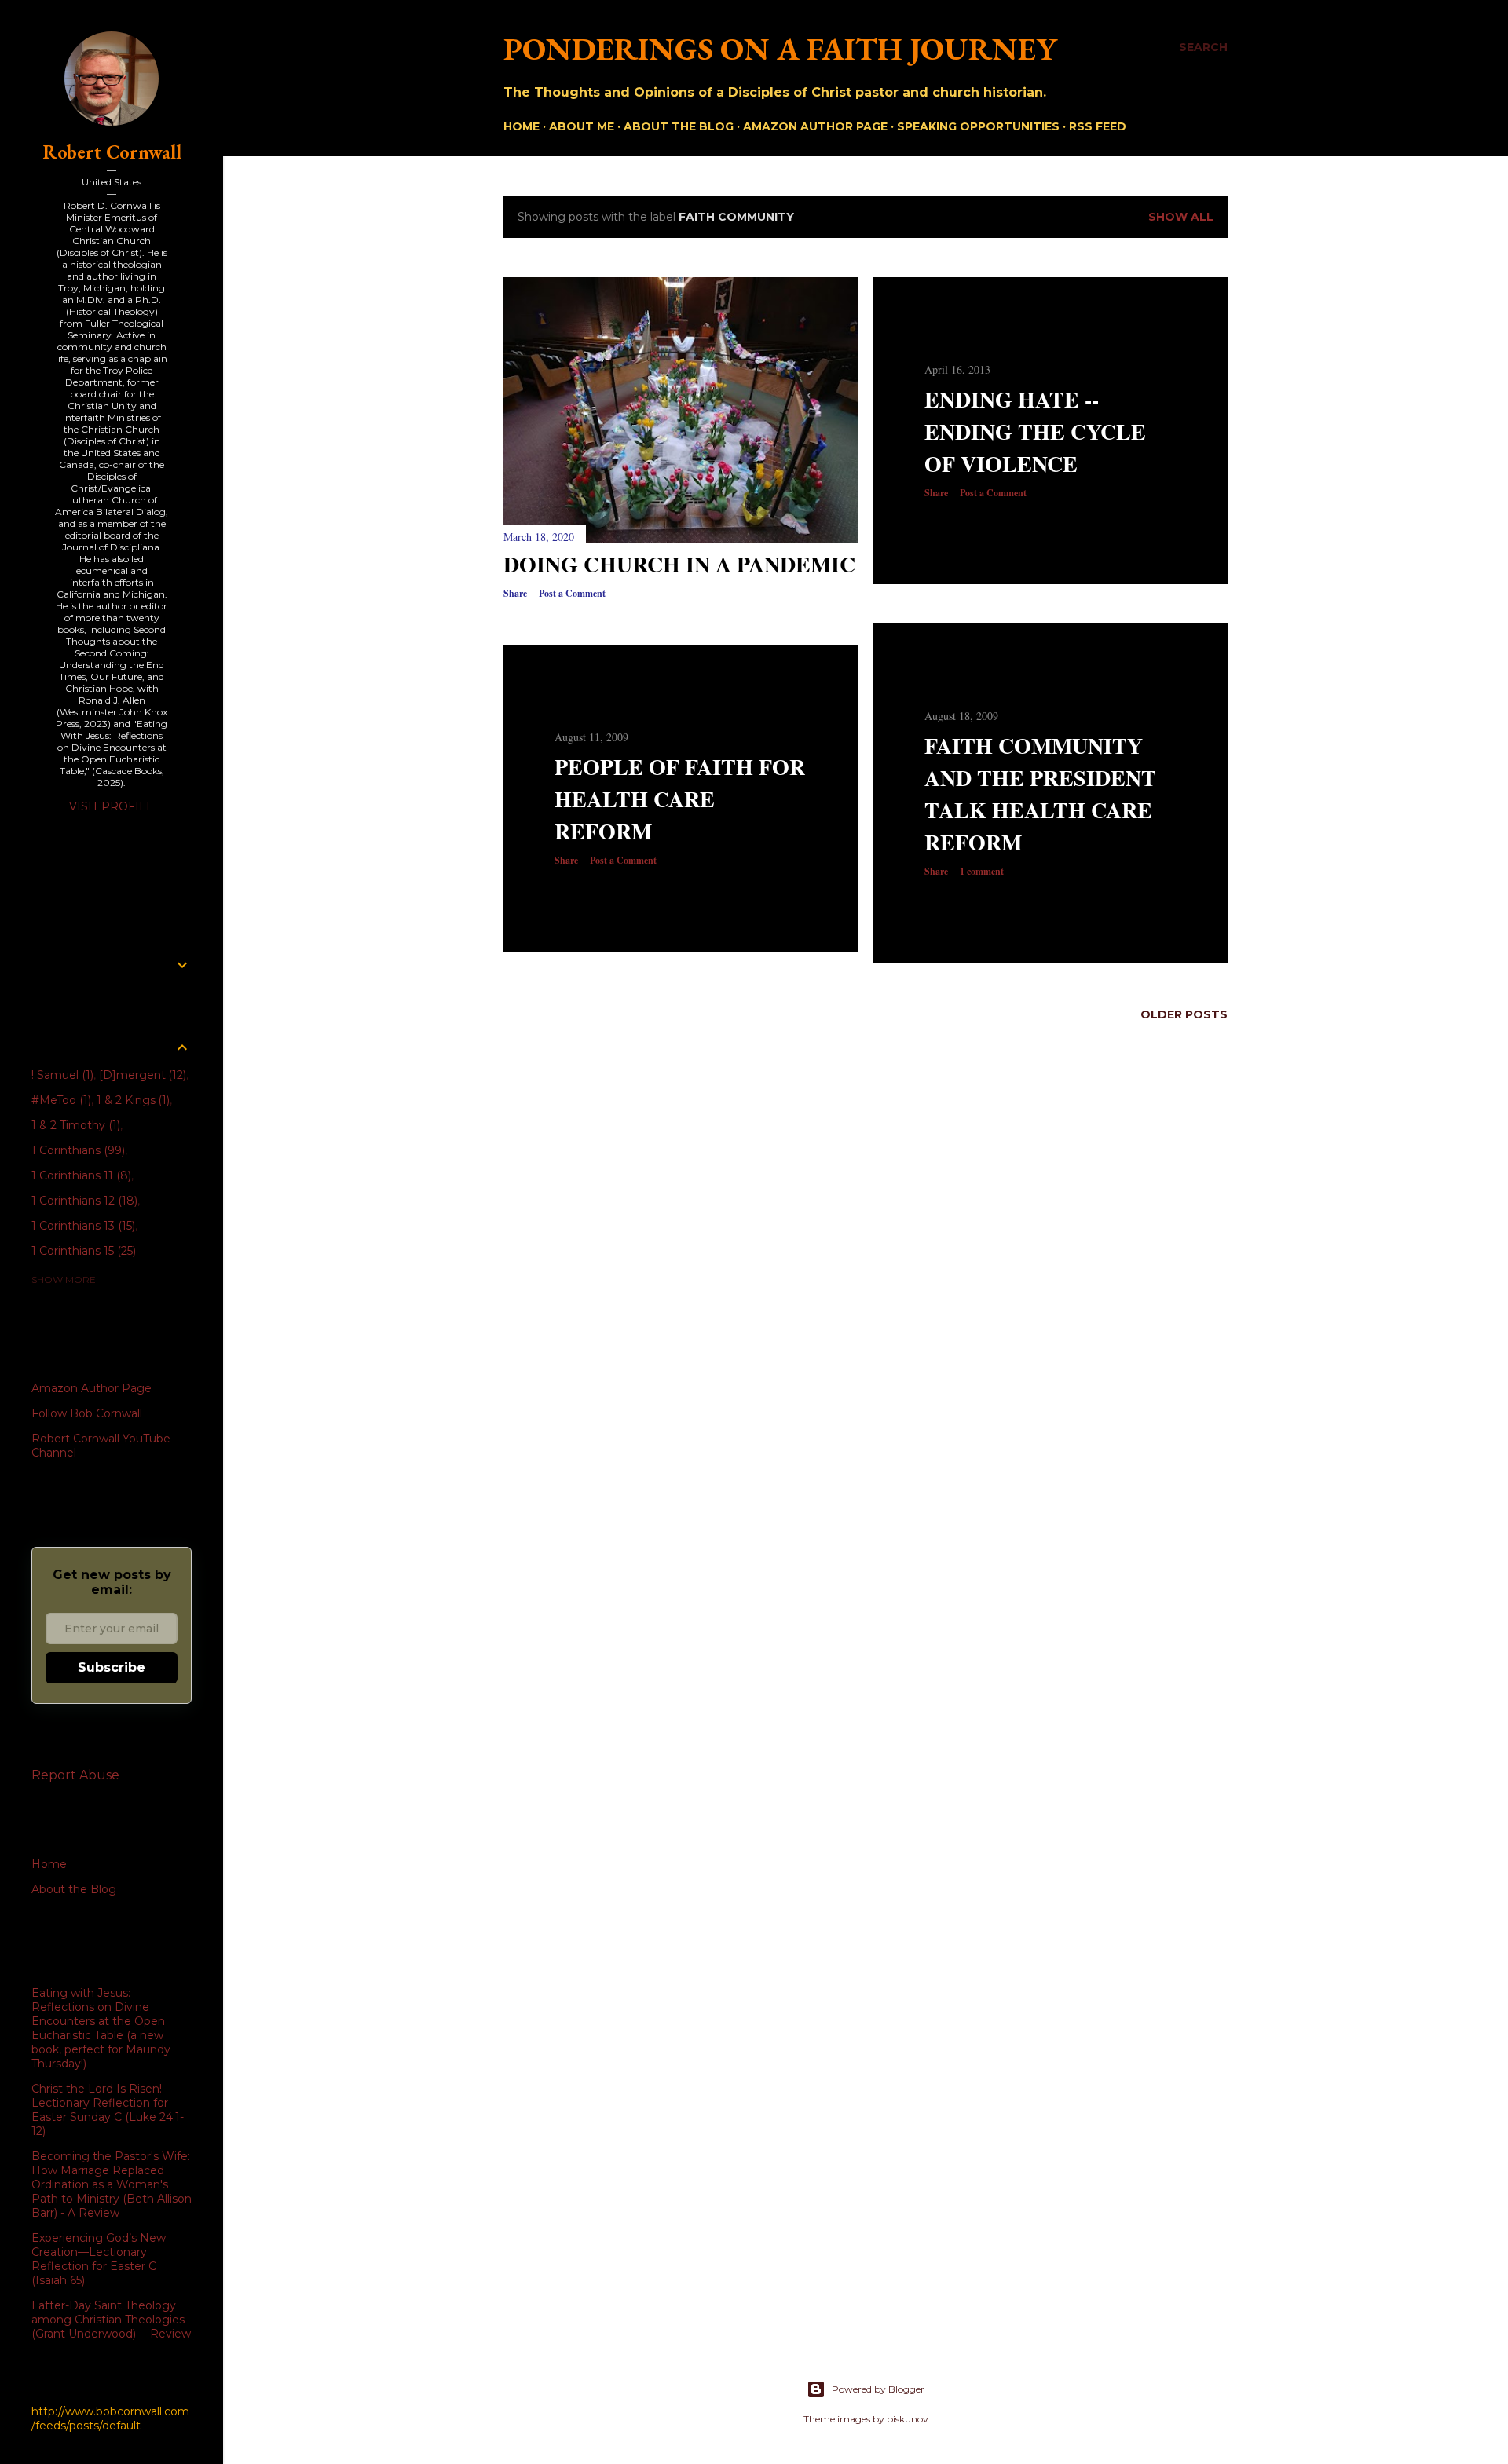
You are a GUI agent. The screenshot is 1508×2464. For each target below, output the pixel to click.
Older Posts (1184, 1014)
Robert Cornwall (112, 152)
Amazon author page (815, 126)
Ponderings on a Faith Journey (780, 49)
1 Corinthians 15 (82, 1251)
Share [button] (515, 593)
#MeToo (60, 1100)
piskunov (908, 2419)
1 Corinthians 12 (83, 1201)
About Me (582, 126)
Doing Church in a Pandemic (679, 564)
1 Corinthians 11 (80, 1175)
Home (522, 126)
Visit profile (112, 806)
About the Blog (679, 126)
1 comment (982, 871)
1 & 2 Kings (132, 1100)
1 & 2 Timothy (74, 1125)
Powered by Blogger (878, 2389)
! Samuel (61, 1075)
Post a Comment (572, 593)
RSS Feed (1098, 126)
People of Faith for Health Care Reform (680, 799)
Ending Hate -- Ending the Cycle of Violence (1035, 431)
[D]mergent (141, 1075)
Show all (1181, 217)
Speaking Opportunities (978, 126)
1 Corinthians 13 (82, 1226)
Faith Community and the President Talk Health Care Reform (1040, 794)
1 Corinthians (77, 1150)
